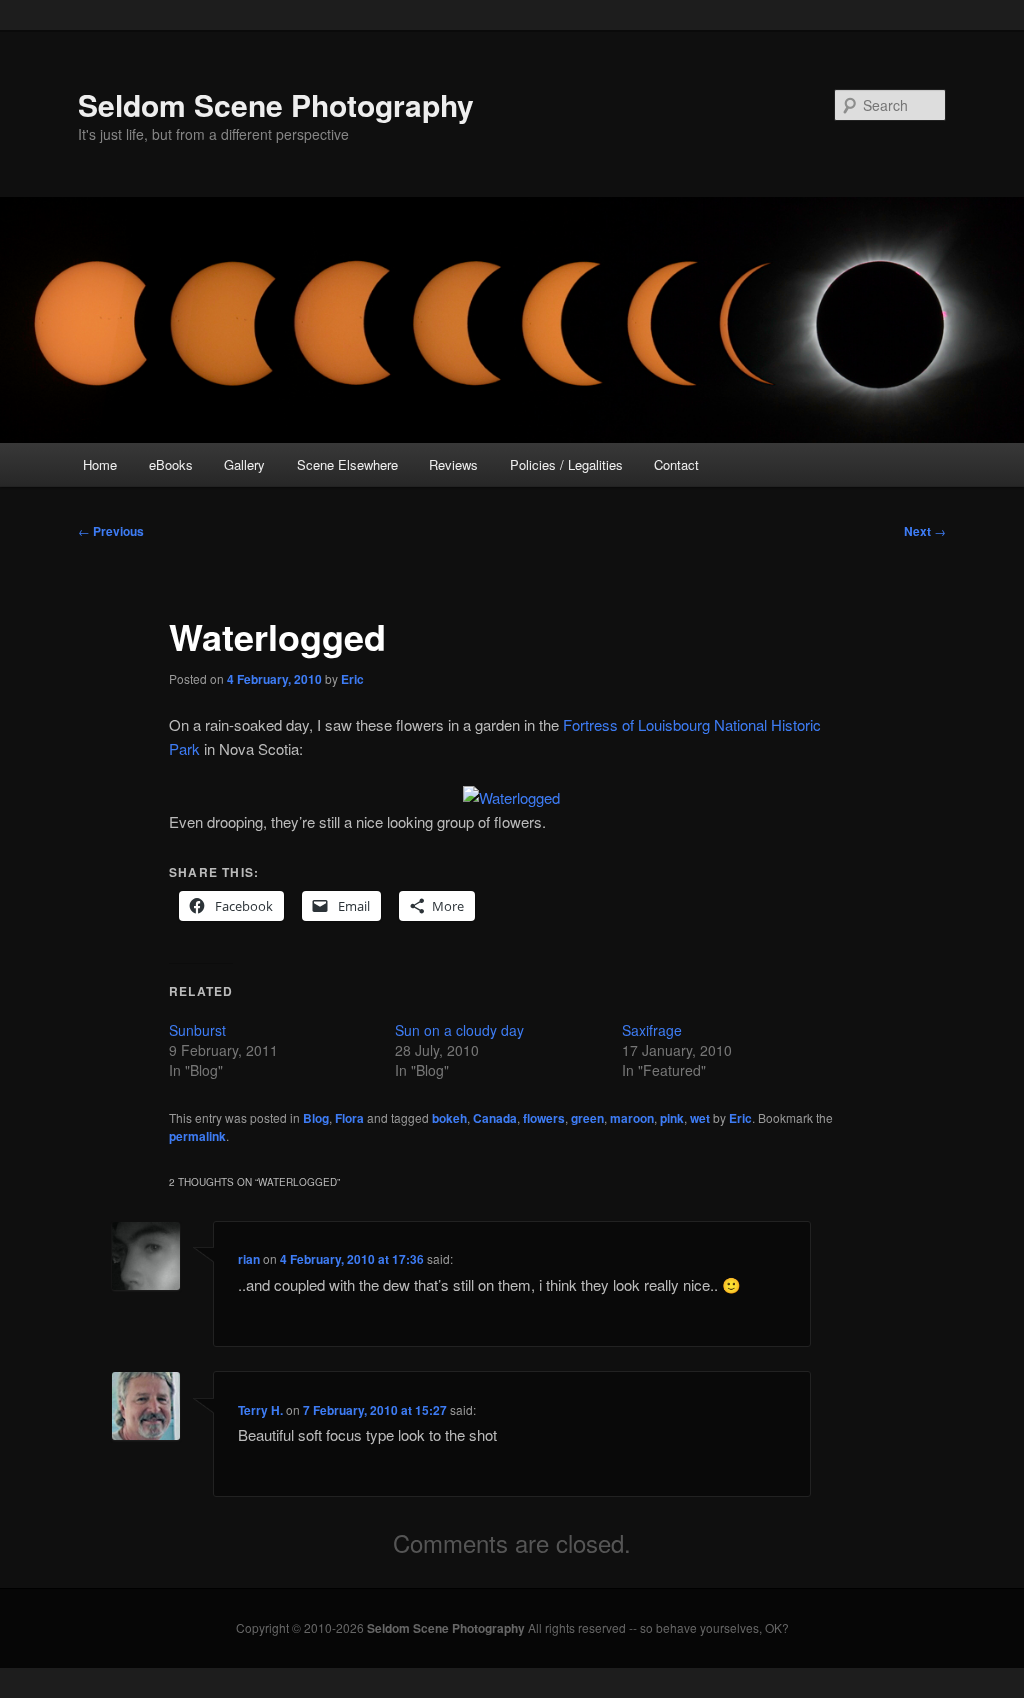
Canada (495, 1118)
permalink (197, 1136)
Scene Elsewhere (347, 464)
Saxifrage (652, 1030)
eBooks (171, 464)
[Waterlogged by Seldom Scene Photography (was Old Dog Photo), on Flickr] (511, 797)
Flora (349, 1118)
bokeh (449, 1118)
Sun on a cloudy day (459, 1030)
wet (700, 1118)
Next (925, 531)
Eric (352, 679)
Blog (316, 1118)
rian (249, 1259)
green (587, 1118)
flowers (544, 1118)
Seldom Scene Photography (276, 104)
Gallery (244, 464)
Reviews (453, 464)
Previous (111, 531)
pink (672, 1118)
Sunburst (197, 1030)
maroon (632, 1118)
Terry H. (260, 1410)
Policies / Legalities (566, 464)
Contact (676, 464)
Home (100, 464)
